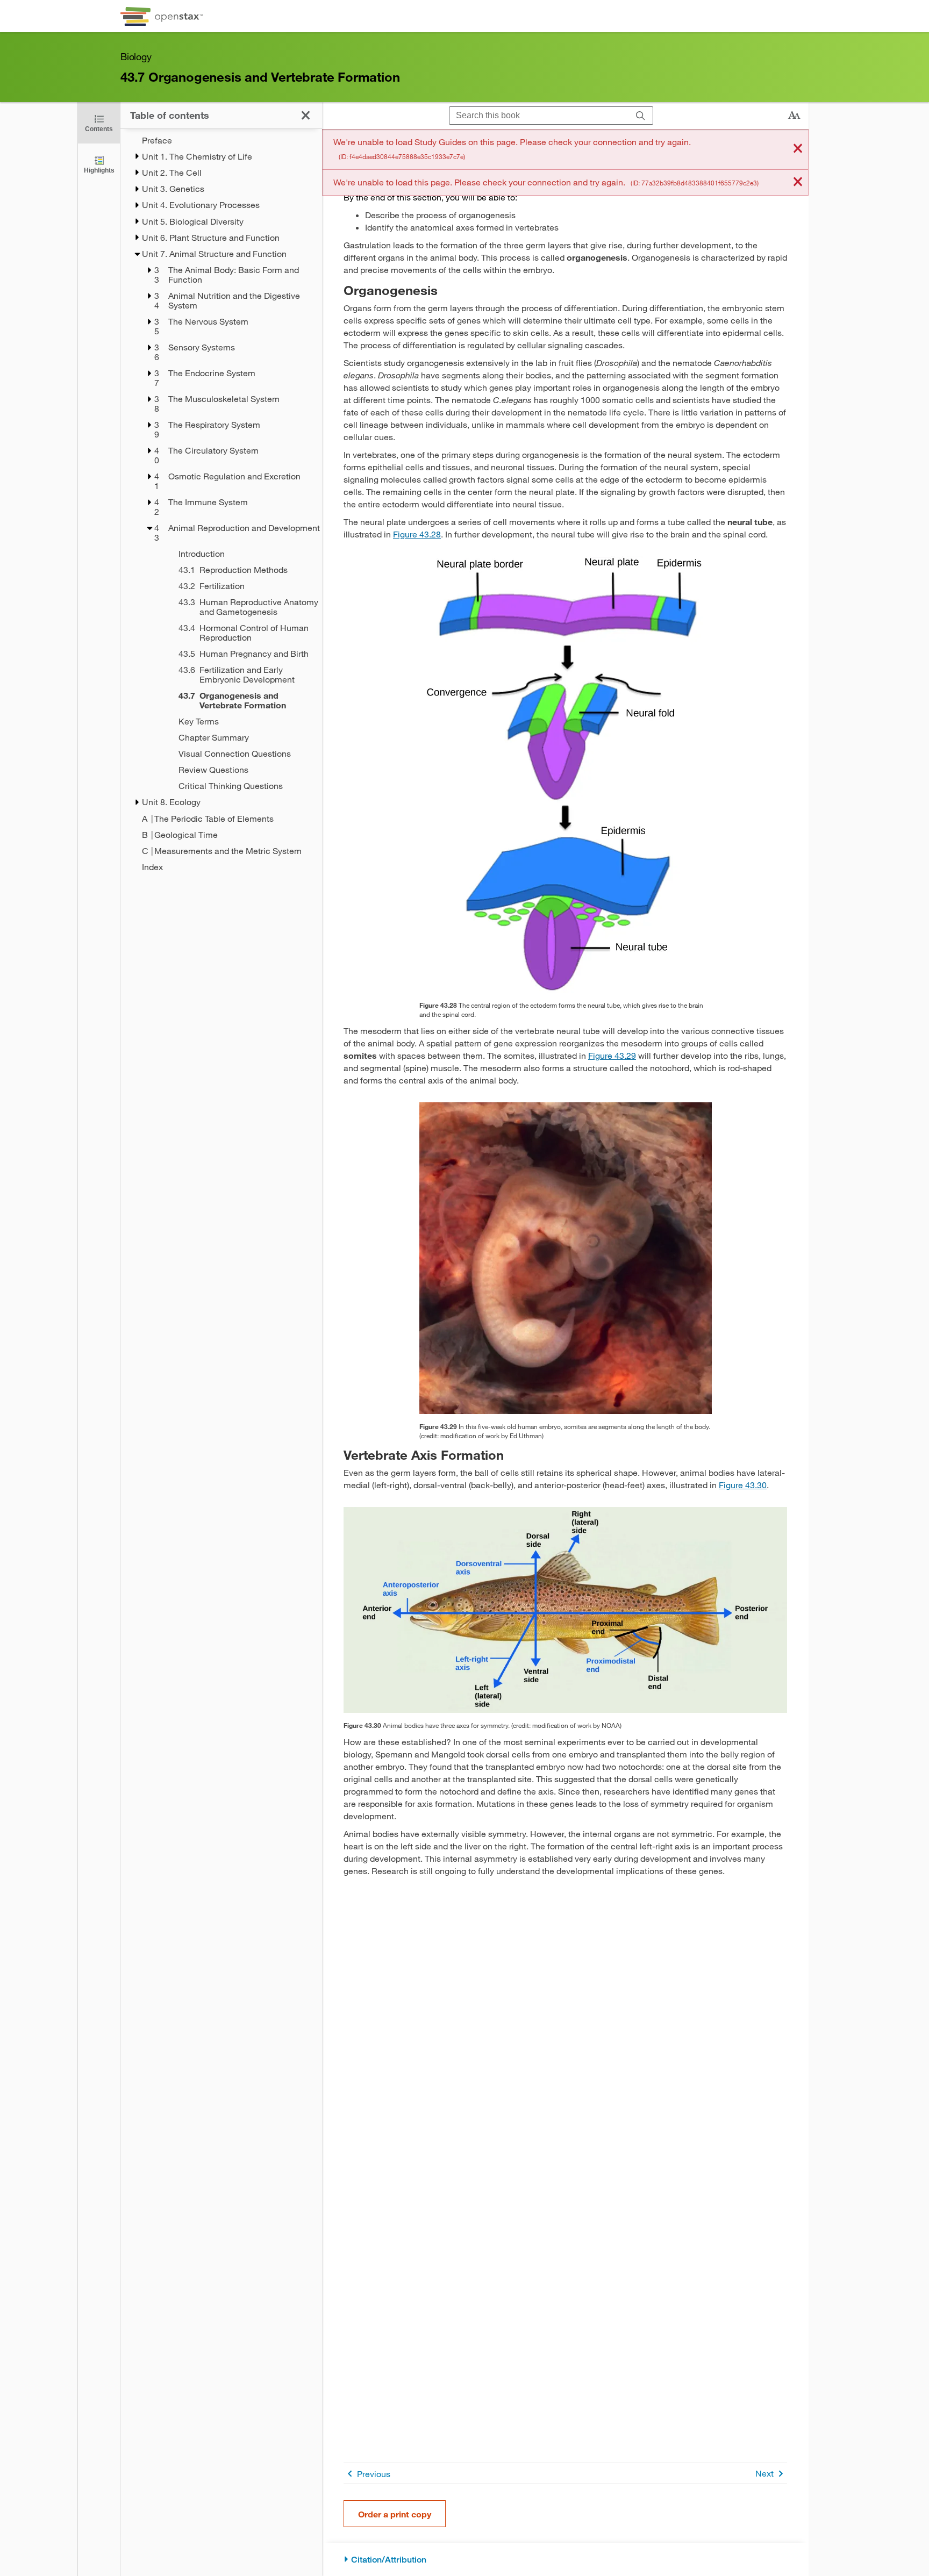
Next (764, 2473)
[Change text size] (794, 116)
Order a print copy (395, 2514)
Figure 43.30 (743, 1485)
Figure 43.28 (417, 534)
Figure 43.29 (612, 1055)
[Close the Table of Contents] (306, 115)
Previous (374, 2474)
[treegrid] (221, 504)
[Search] (641, 116)
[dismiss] (798, 149)
